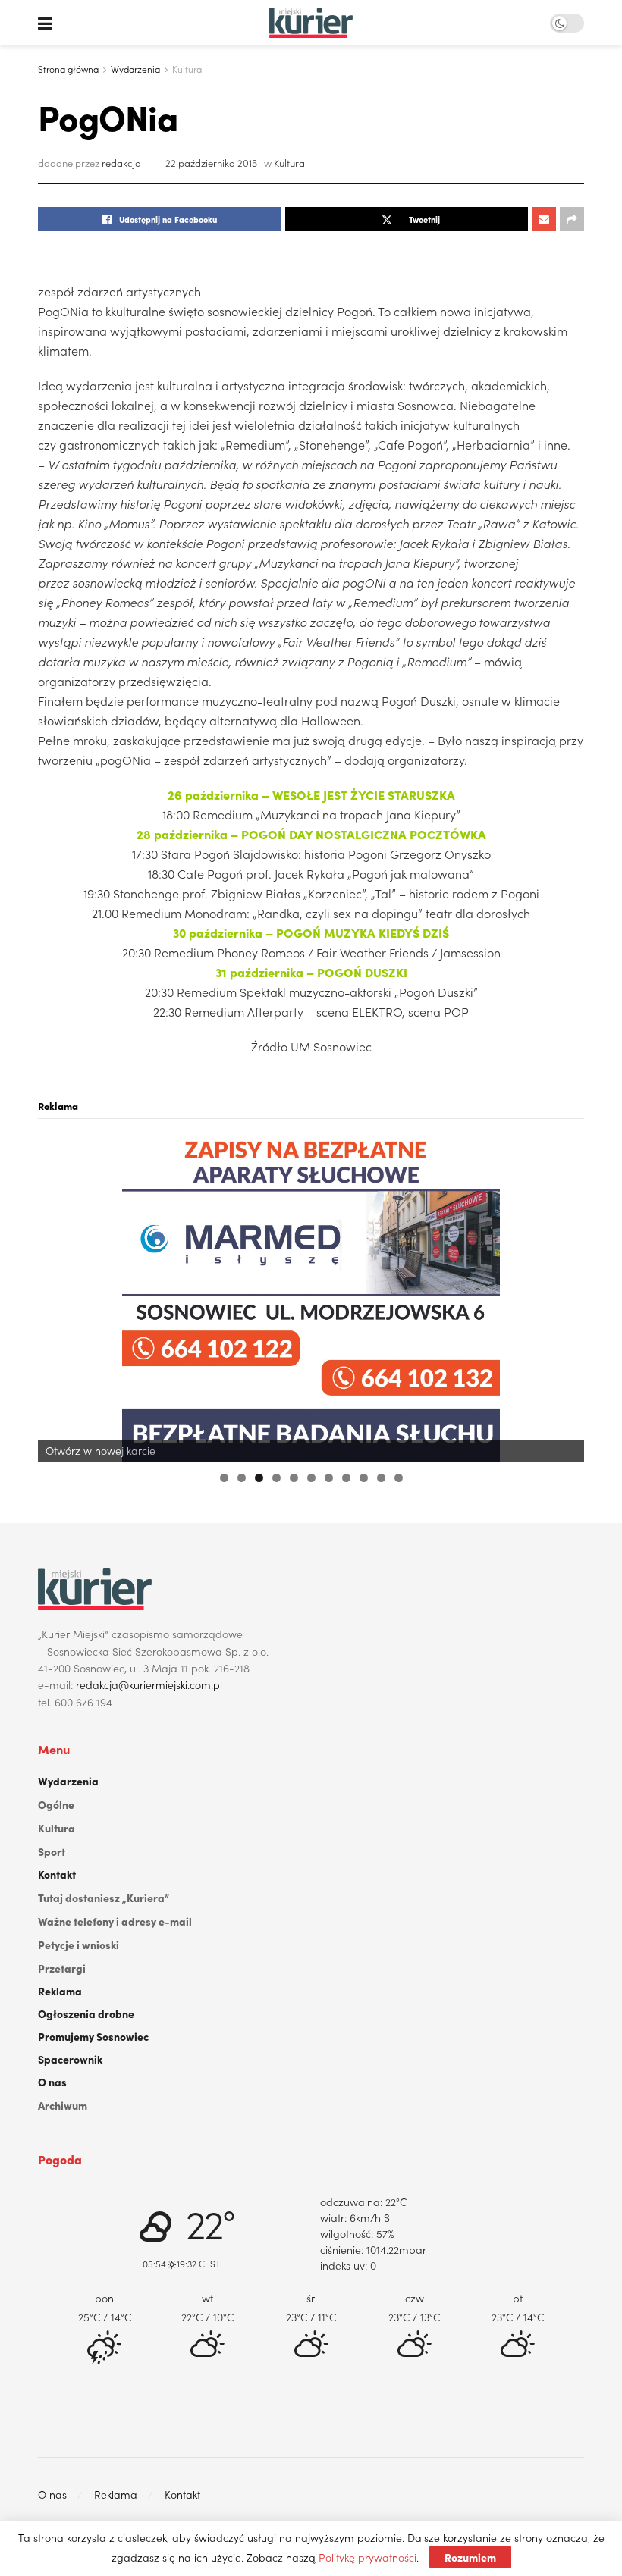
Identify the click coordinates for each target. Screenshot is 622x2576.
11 (399, 1478)
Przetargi (62, 1968)
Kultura (187, 69)
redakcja (121, 163)
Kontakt (57, 1874)
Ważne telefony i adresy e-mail (115, 1921)
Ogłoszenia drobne (86, 2013)
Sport (52, 1851)
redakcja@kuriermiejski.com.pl (149, 1684)
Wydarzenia (135, 69)
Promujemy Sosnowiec (93, 2036)
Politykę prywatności (368, 2557)
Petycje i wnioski (79, 1945)
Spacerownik (70, 2059)
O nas (52, 2082)
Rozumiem (470, 2557)
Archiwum (63, 2105)
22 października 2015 (211, 163)
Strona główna (68, 69)
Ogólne (56, 1804)
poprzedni (57, 1294)
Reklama (60, 1991)
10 (381, 1478)
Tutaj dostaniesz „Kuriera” (104, 1898)
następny (565, 1294)
